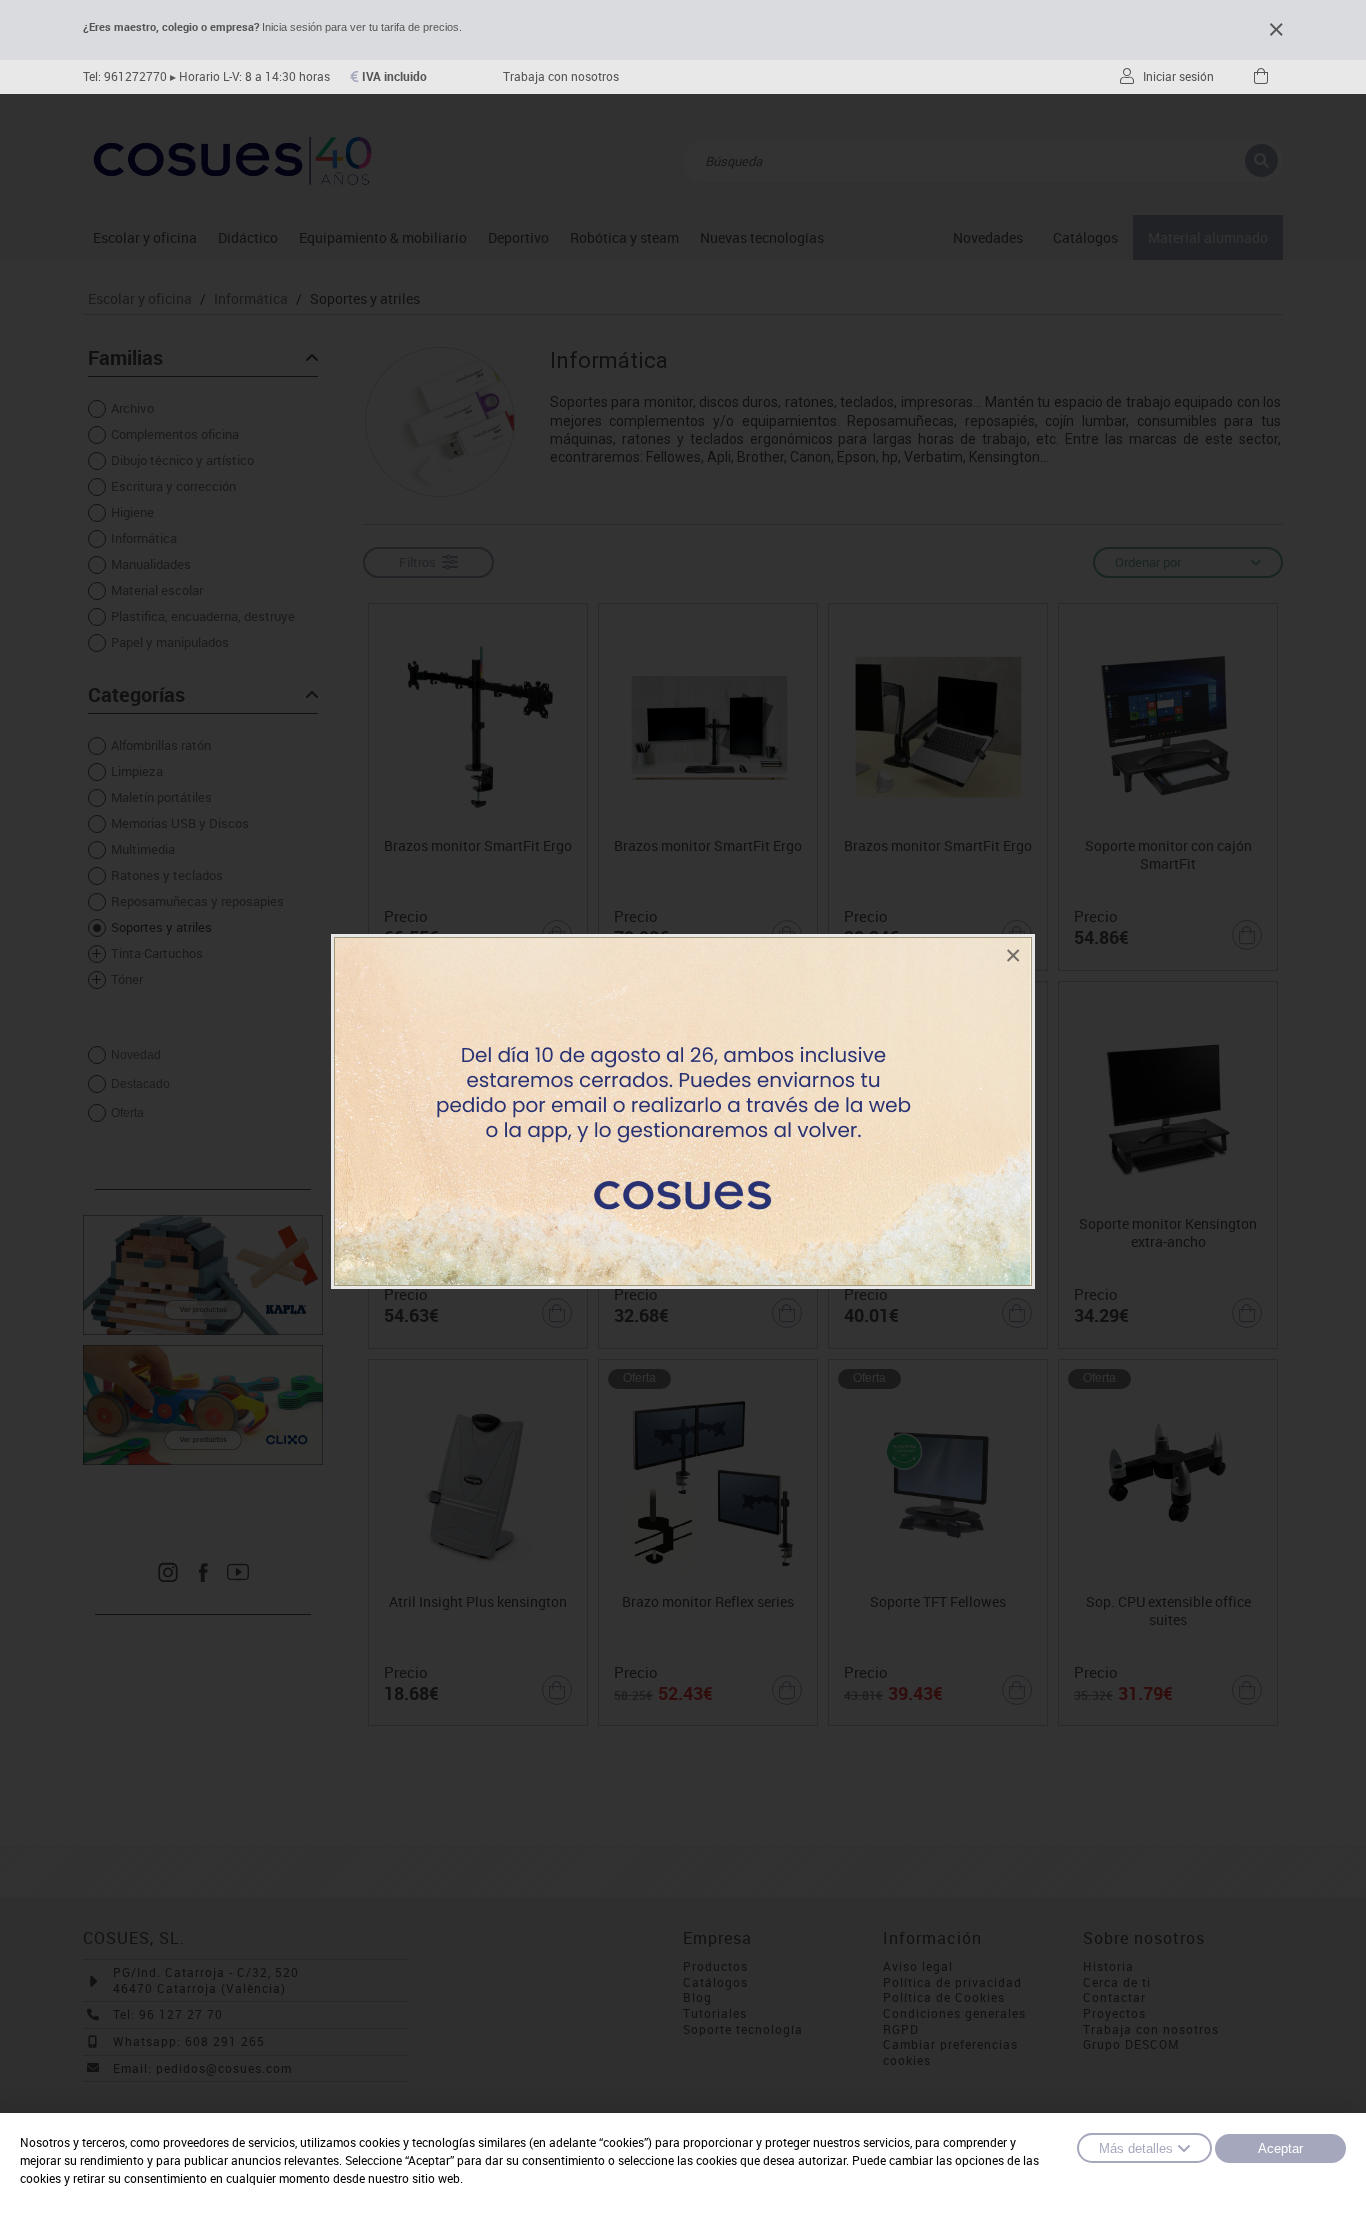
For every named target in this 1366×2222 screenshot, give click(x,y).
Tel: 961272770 (125, 76)
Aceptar (1280, 2148)
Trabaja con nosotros (561, 76)
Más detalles (1136, 2148)
